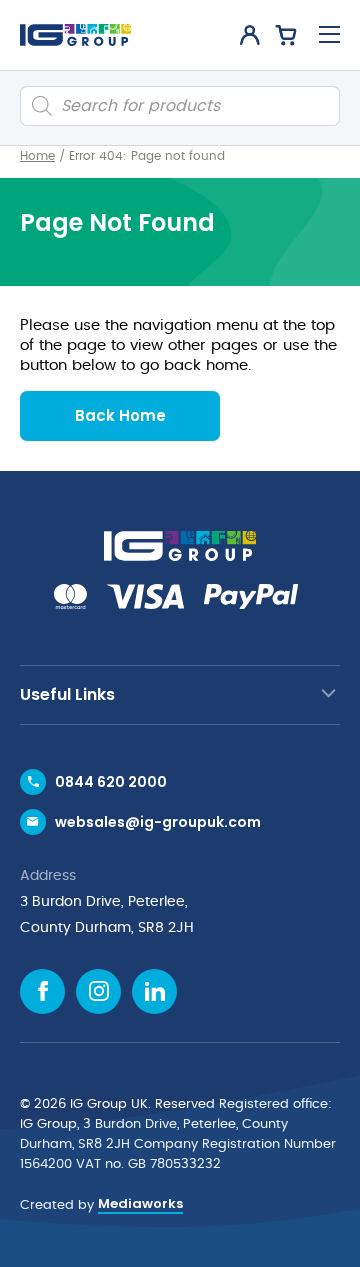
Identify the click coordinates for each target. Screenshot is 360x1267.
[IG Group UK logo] (75, 35)
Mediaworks (140, 1203)
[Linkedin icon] (154, 991)
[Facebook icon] (42, 991)
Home (37, 156)
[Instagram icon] (98, 991)
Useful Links (67, 694)
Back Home (120, 415)
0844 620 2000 (111, 782)
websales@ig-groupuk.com (158, 822)
